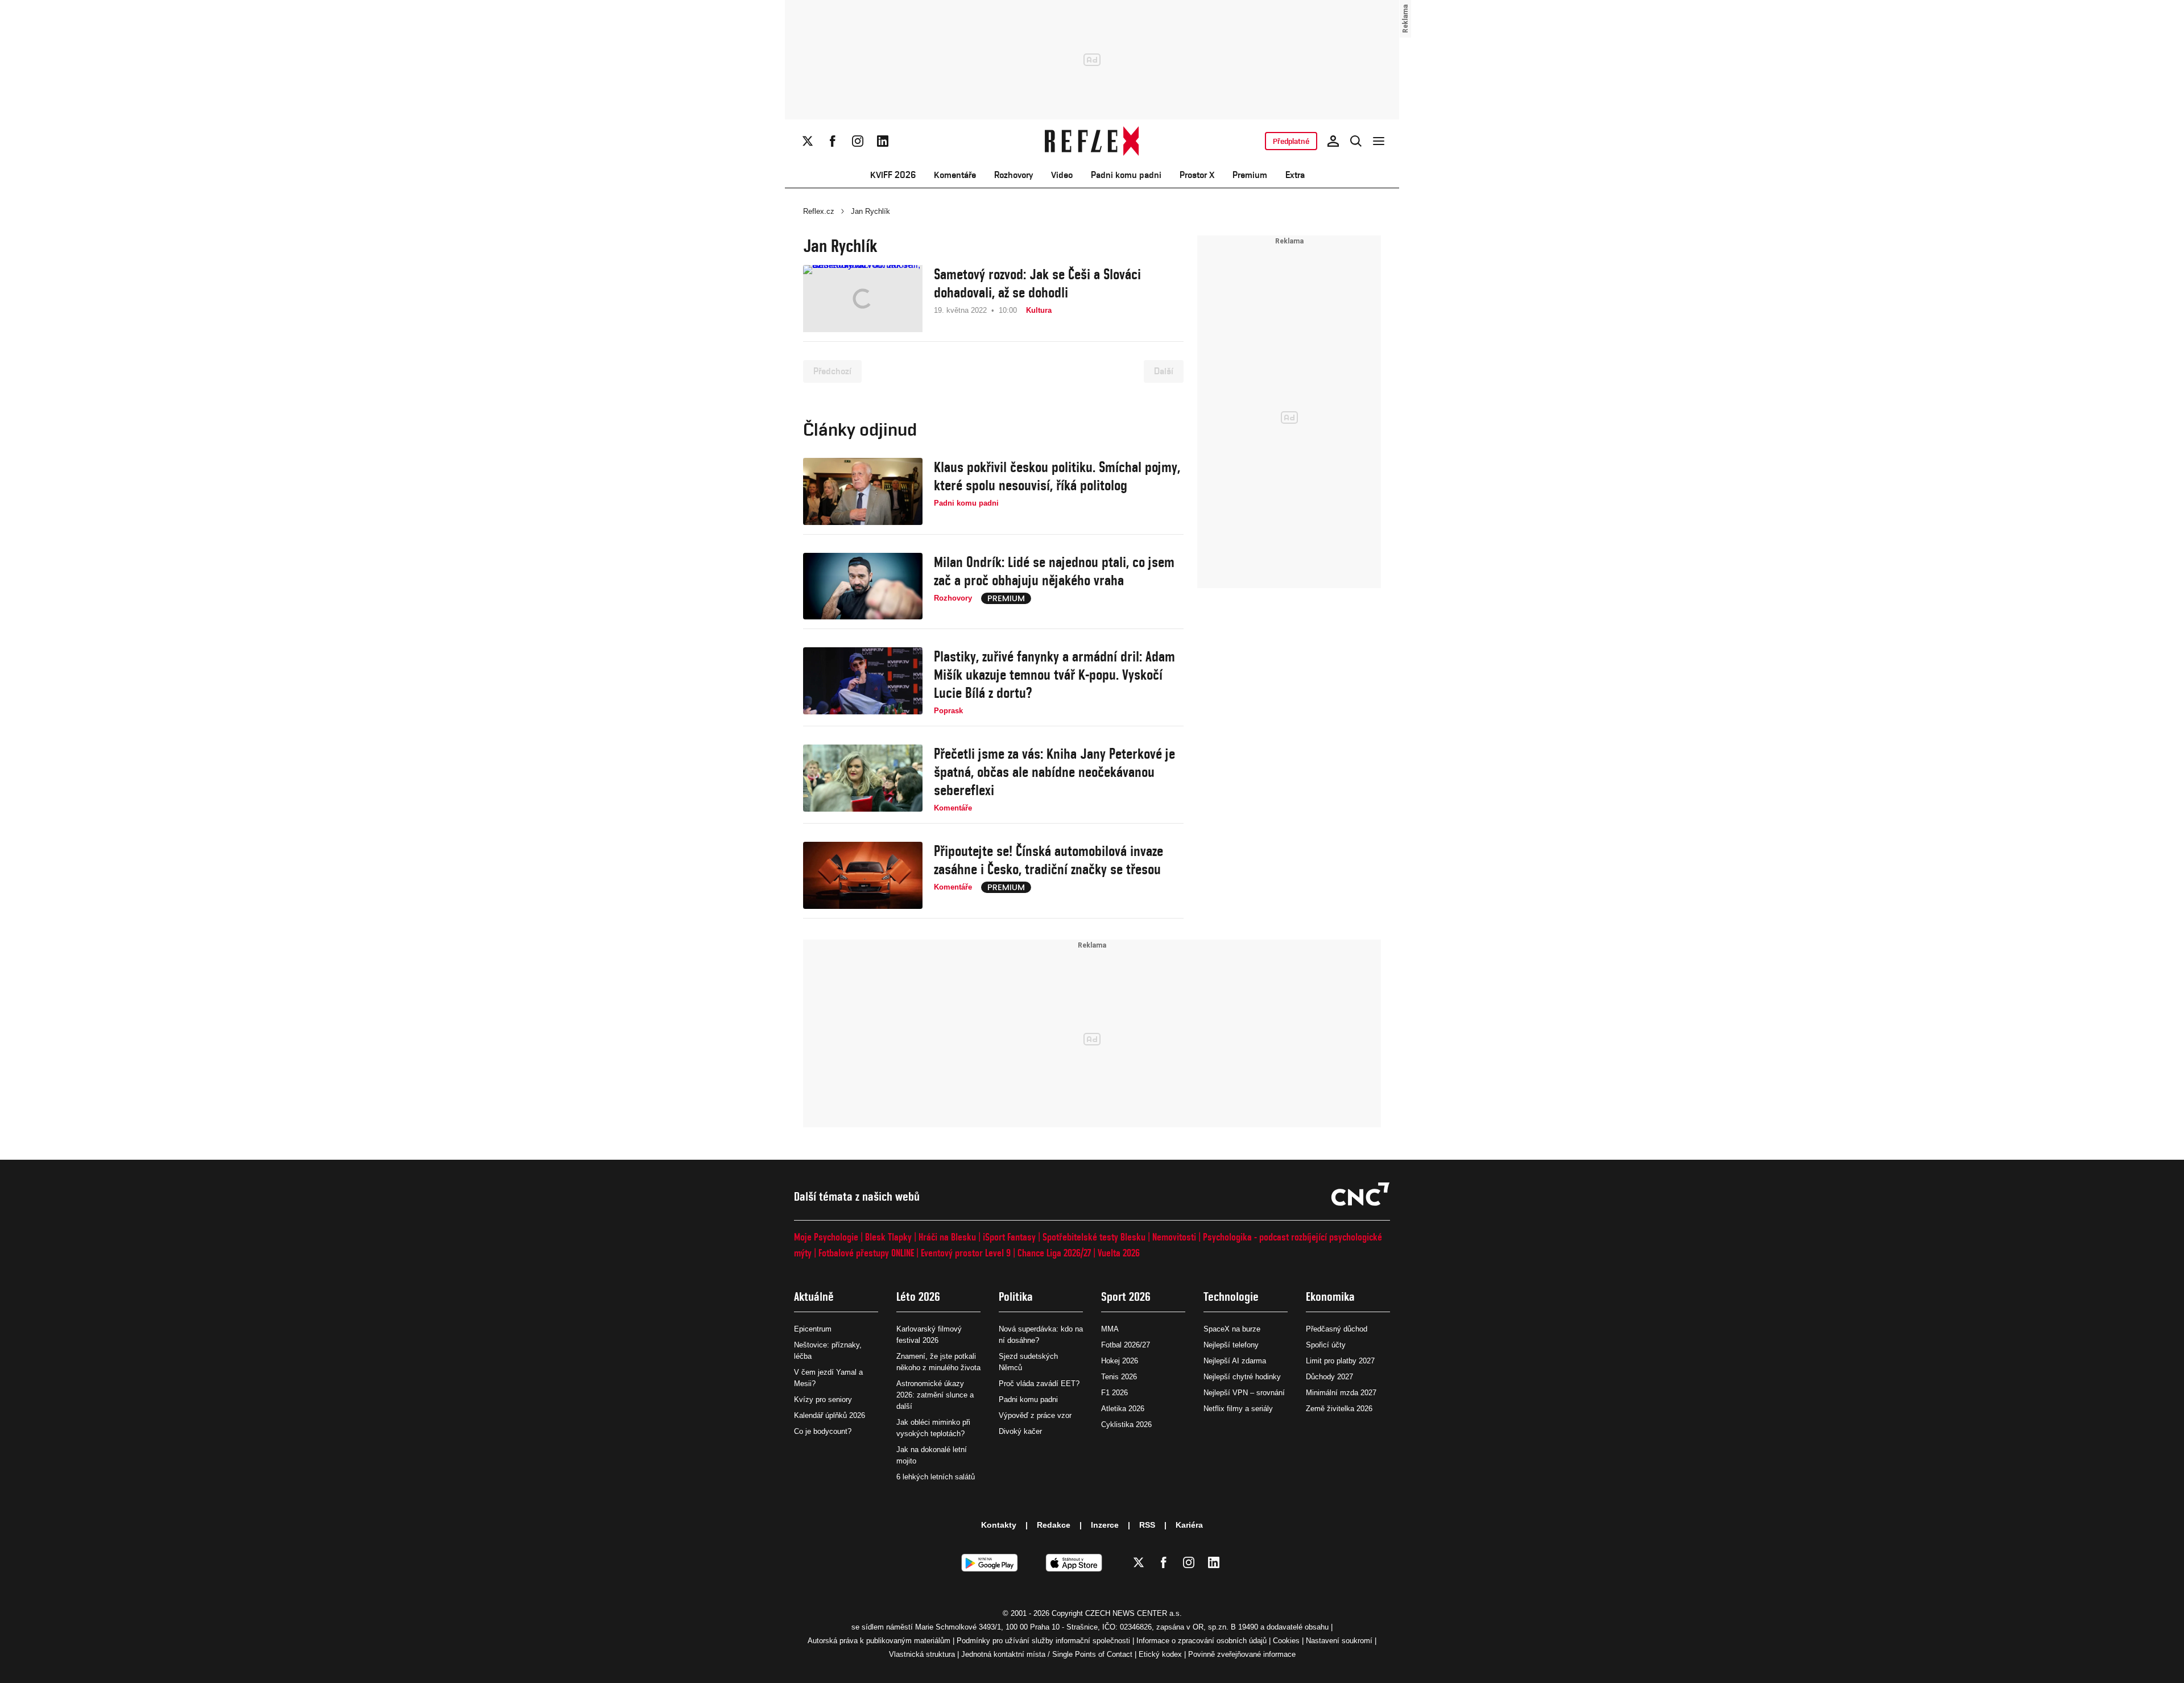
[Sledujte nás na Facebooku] (833, 141)
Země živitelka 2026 (1339, 1409)
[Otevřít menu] (1379, 141)
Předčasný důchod (1337, 1329)
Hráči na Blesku (947, 1237)
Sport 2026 (1126, 1297)
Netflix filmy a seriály (1238, 1409)
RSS (1147, 1525)
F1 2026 (1114, 1393)
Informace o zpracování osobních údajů (1201, 1641)
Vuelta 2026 (1119, 1253)
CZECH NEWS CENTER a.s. (1134, 1613)
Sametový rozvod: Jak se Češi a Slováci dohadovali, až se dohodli (1037, 283)
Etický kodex (1160, 1654)
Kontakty (999, 1525)
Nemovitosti (1174, 1237)
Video (1062, 175)
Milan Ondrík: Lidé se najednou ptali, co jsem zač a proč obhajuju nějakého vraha (1054, 571)
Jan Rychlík (870, 211)
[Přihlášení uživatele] (1333, 141)
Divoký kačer (1020, 1431)
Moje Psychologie (826, 1237)
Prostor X (1197, 175)
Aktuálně (814, 1297)
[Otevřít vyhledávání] (1356, 141)
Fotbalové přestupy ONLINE (866, 1253)
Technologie (1231, 1297)
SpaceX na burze (1232, 1329)
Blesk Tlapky (888, 1237)
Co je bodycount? (823, 1431)
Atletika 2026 (1123, 1409)
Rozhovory (1014, 175)
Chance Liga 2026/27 (1054, 1253)
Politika (1016, 1297)
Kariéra (1189, 1525)
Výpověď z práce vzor (1035, 1415)
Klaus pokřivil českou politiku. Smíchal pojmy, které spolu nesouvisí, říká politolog (1057, 476)
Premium (1250, 175)
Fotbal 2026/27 (1126, 1345)
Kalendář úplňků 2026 (830, 1415)
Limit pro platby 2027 (1340, 1361)
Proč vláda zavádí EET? (1039, 1384)
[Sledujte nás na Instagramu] (858, 141)
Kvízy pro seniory (823, 1399)
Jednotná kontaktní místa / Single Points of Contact (1047, 1654)
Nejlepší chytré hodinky (1242, 1377)
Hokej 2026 (1120, 1361)
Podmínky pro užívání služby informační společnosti (1043, 1641)
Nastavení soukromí (1339, 1641)
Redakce (1054, 1525)
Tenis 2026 (1119, 1377)
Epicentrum (813, 1329)
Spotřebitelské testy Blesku (1094, 1237)
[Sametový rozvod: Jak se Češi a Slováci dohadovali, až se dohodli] (863, 299)
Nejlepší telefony (1231, 1345)
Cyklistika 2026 (1126, 1424)
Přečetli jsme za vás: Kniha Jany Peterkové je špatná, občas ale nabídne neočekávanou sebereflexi (1054, 772)
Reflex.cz (819, 211)
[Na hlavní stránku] (1092, 141)
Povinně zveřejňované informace (1242, 1654)
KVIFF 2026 (893, 175)
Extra (1295, 175)
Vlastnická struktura (922, 1654)
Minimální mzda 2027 (1341, 1393)
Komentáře (955, 175)
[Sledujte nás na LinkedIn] (883, 141)
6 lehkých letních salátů (936, 1477)
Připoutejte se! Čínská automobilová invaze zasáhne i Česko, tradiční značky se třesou (1048, 860)
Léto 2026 (918, 1297)
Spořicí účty (1326, 1345)
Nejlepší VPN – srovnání (1244, 1393)
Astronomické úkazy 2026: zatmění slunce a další (935, 1395)
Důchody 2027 (1329, 1377)
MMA (1110, 1329)
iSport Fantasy (1009, 1237)
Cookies (1286, 1641)
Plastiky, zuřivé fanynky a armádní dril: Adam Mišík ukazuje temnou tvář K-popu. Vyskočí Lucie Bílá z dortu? (1054, 675)
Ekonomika (1330, 1297)
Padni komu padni (1126, 175)
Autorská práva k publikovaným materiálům (879, 1641)
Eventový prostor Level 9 (966, 1253)
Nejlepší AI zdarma (1235, 1361)
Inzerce (1105, 1525)
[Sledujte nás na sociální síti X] (808, 141)
